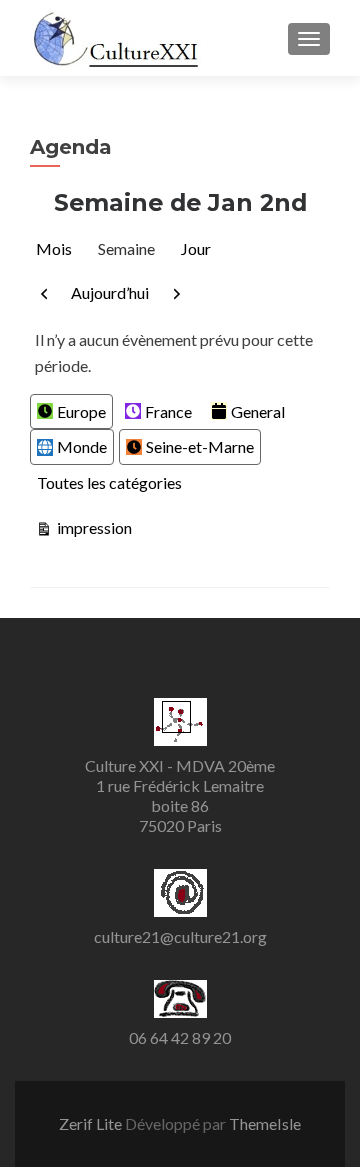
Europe (81, 411)
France (168, 411)
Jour (196, 248)
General (258, 411)
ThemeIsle (265, 1123)
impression (92, 527)
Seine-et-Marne (200, 446)
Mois (54, 248)
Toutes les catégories (109, 482)
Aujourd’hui (110, 292)
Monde (82, 446)
